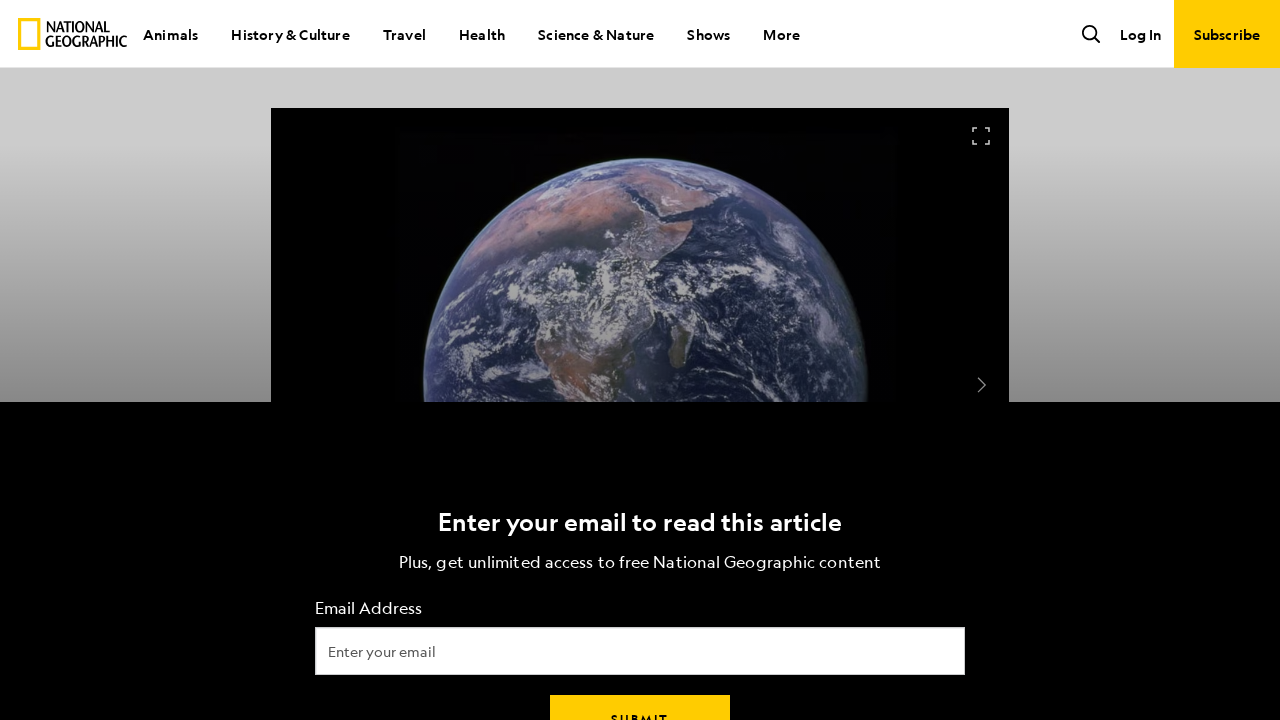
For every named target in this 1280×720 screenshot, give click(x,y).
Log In (1140, 34)
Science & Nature (596, 34)
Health (482, 34)
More (781, 34)
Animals (170, 34)
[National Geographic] (72, 34)
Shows (708, 34)
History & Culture (290, 34)
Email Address (368, 608)
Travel (404, 34)
